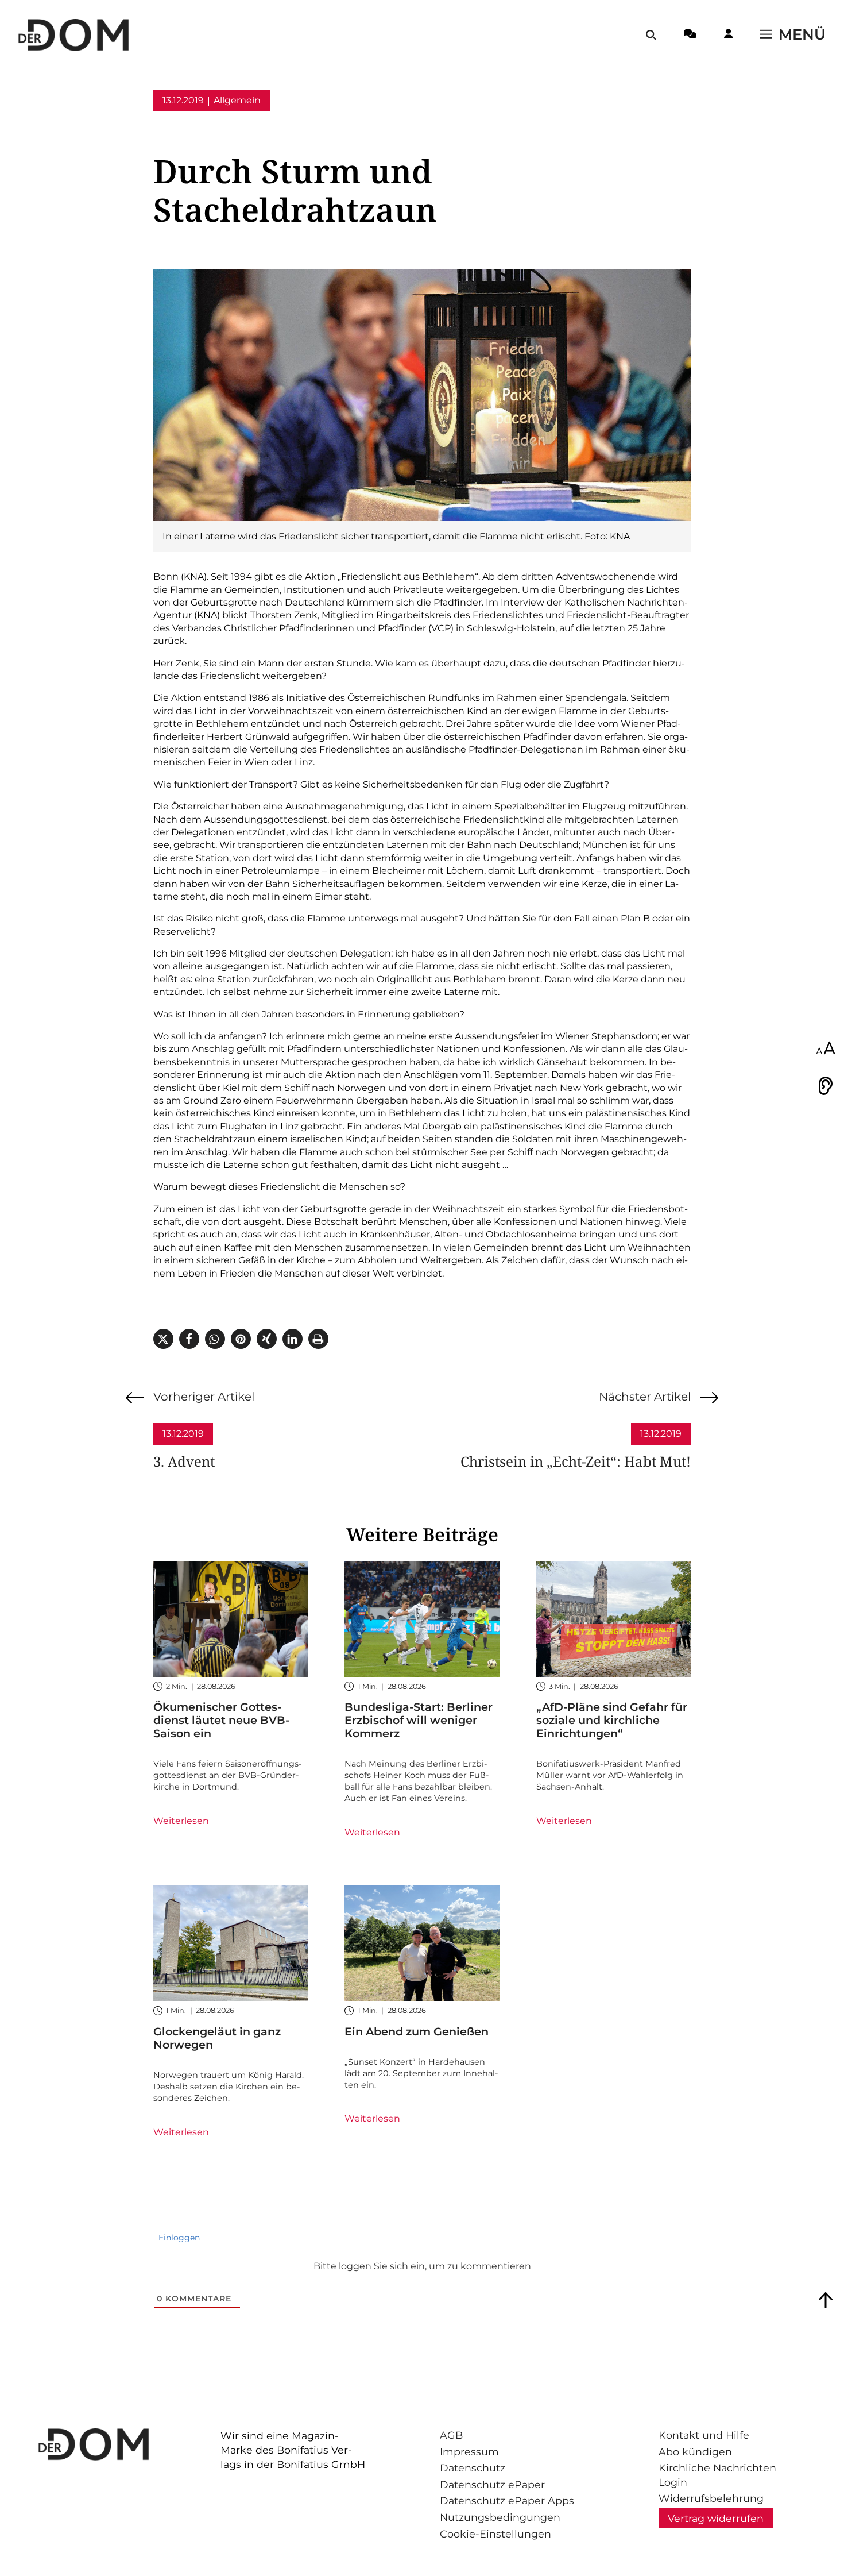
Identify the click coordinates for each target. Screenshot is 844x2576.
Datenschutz (473, 2468)
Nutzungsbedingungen (500, 2517)
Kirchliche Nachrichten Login (717, 2475)
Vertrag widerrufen (716, 2518)
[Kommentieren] (690, 36)
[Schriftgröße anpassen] (826, 1049)
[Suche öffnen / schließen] (651, 35)
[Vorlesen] (826, 1086)
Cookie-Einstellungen (495, 2534)
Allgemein (237, 100)
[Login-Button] (728, 36)
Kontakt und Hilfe (704, 2435)
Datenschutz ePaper (492, 2484)
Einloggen (178, 2238)
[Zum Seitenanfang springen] (826, 2300)
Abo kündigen (695, 2452)
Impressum (469, 2452)
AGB (451, 2435)
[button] (163, 1339)
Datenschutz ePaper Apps (507, 2500)
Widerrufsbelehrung (711, 2498)
